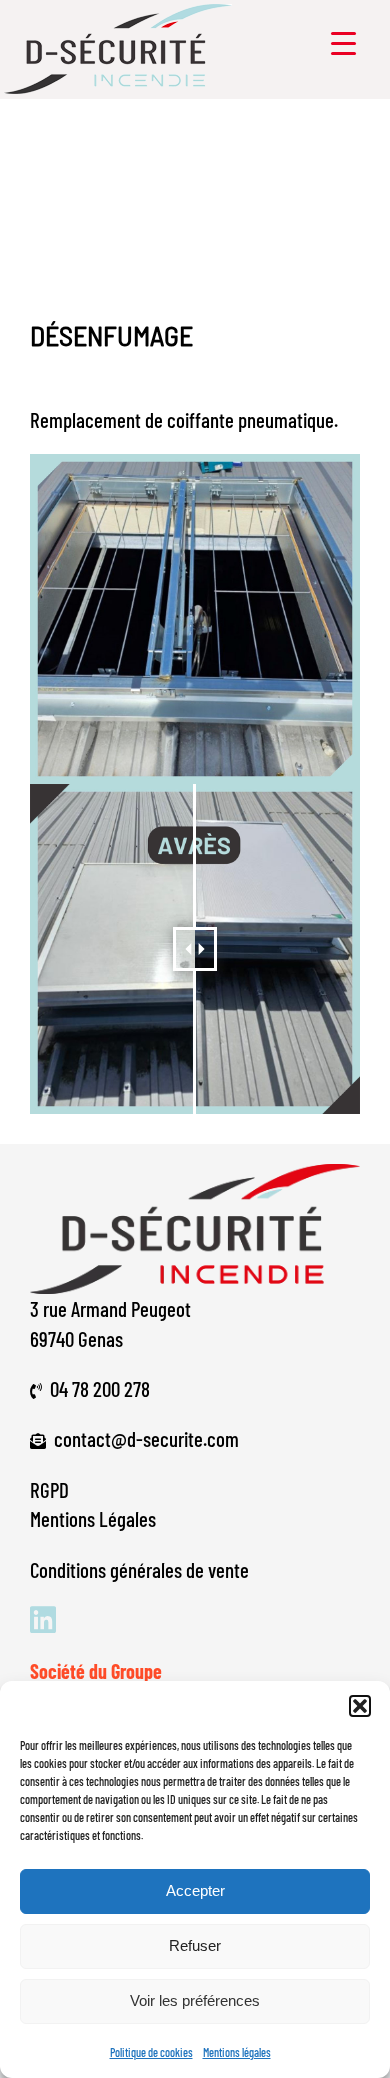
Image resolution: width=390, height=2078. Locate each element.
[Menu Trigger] (343, 42)
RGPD (49, 1489)
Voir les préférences (195, 2000)
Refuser (195, 1945)
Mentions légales (237, 2052)
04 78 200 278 (100, 1388)
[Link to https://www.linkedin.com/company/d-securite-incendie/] (187, 1620)
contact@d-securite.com (146, 1438)
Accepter (195, 1890)
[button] (360, 1706)
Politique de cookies (151, 2052)
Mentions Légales (93, 1518)
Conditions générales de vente (139, 1569)
